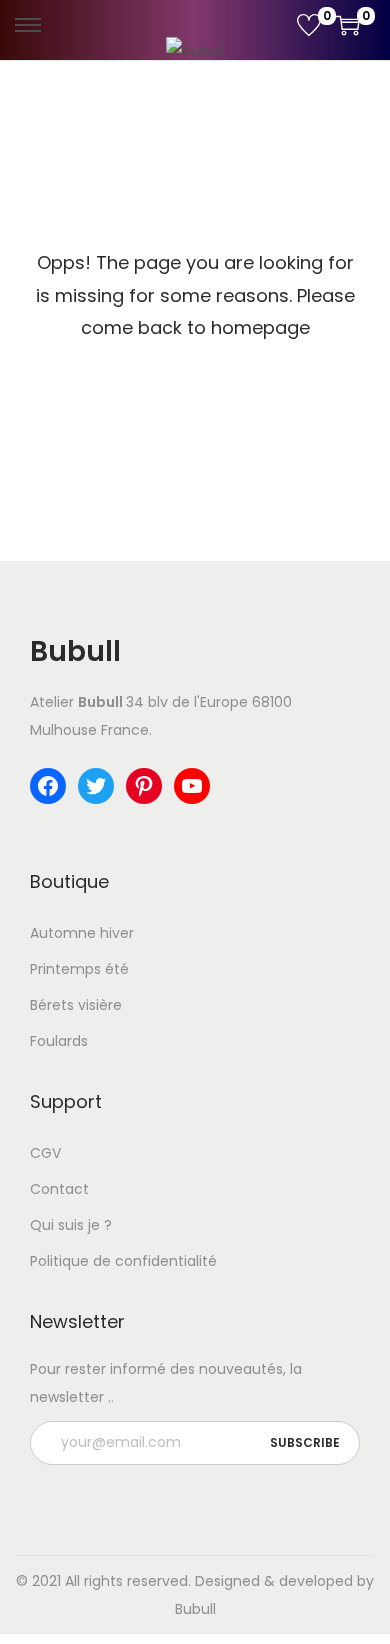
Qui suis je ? (71, 1225)
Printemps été (79, 969)
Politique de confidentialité (123, 1261)
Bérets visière (76, 1005)
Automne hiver (82, 933)
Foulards (59, 1041)
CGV (45, 1153)
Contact (59, 1189)
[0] (309, 25)
